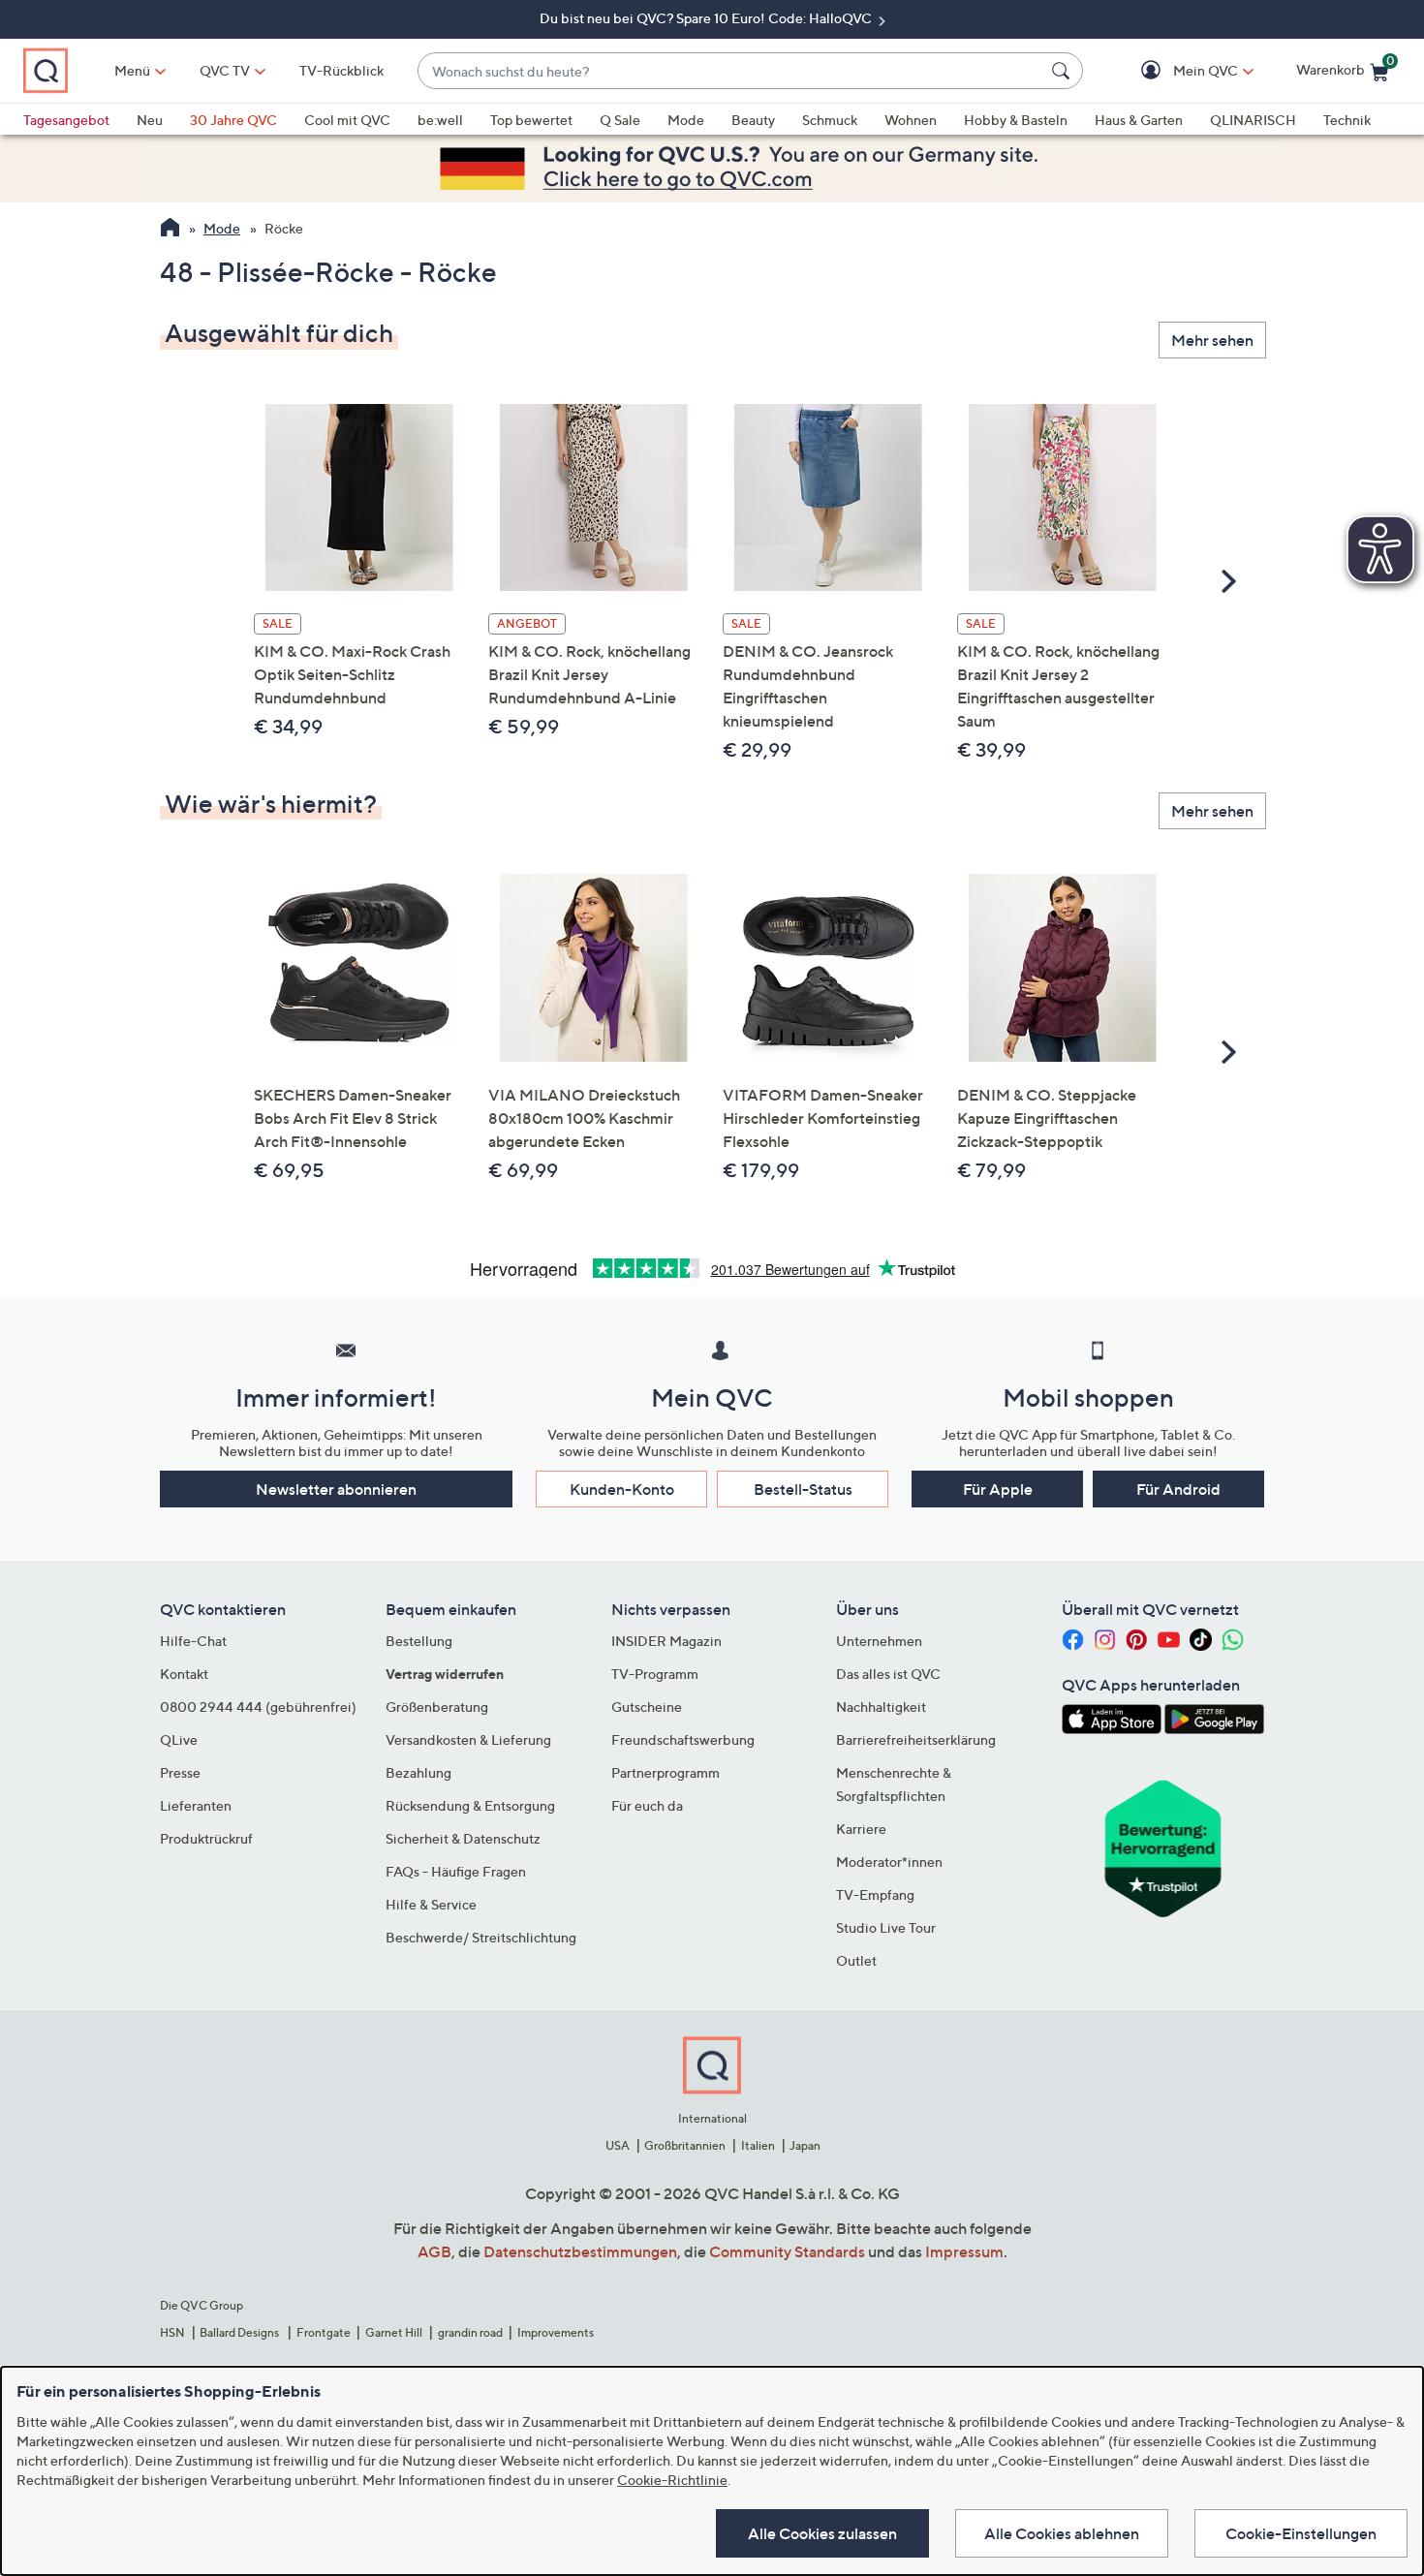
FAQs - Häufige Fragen (456, 1871)
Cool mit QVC (347, 120)
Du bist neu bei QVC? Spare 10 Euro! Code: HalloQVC (707, 18)
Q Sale (620, 120)
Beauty (753, 120)
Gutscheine (647, 1707)
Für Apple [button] (998, 1489)
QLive (179, 1739)
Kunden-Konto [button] (622, 1489)
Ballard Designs (240, 2332)
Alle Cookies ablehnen (1062, 2533)
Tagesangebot (66, 120)
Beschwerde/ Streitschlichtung (481, 1937)
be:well (440, 120)
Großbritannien (685, 2145)
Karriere (861, 1829)
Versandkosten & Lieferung (468, 1739)
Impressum (964, 2251)
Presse (180, 1772)
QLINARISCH (1253, 120)
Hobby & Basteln (1016, 120)
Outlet (856, 1960)
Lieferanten (196, 1805)
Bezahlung (418, 1772)
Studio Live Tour (886, 1927)
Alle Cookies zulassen (822, 2533)
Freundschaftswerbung (683, 1739)
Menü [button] (132, 70)
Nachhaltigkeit (881, 1707)
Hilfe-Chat (193, 1641)
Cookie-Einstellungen (1301, 2533)
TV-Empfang (875, 1894)
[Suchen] (1064, 71)
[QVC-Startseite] (170, 230)
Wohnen (911, 120)
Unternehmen (879, 1641)
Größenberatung (437, 1707)
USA (618, 2145)
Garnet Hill (394, 2332)
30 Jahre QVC (233, 120)
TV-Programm (655, 1674)
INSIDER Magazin (666, 1641)
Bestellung (419, 1641)
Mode (686, 120)
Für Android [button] (1178, 1489)
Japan (805, 2145)
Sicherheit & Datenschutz (463, 1838)
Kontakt (184, 1674)
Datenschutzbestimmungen (580, 2251)
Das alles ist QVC (888, 1674)
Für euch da (647, 1805)
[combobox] (731, 71)
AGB (434, 2251)
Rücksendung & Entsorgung (470, 1805)
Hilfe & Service (431, 1904)
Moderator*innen (889, 1862)
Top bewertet (531, 120)
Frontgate (324, 2332)
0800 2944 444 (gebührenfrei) (258, 1707)
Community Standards (787, 2251)
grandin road (470, 2332)
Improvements (556, 2332)
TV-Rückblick (341, 70)
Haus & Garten (1139, 120)
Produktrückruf (206, 1838)
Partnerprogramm (666, 1772)
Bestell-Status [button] (803, 1489)
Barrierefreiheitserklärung (916, 1739)
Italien (758, 2145)
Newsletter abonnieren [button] (336, 1489)
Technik (1347, 120)
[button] (1177, 71)
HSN (172, 2332)
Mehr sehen (1212, 340)
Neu (150, 120)
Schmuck (830, 120)
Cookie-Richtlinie (672, 2480)
